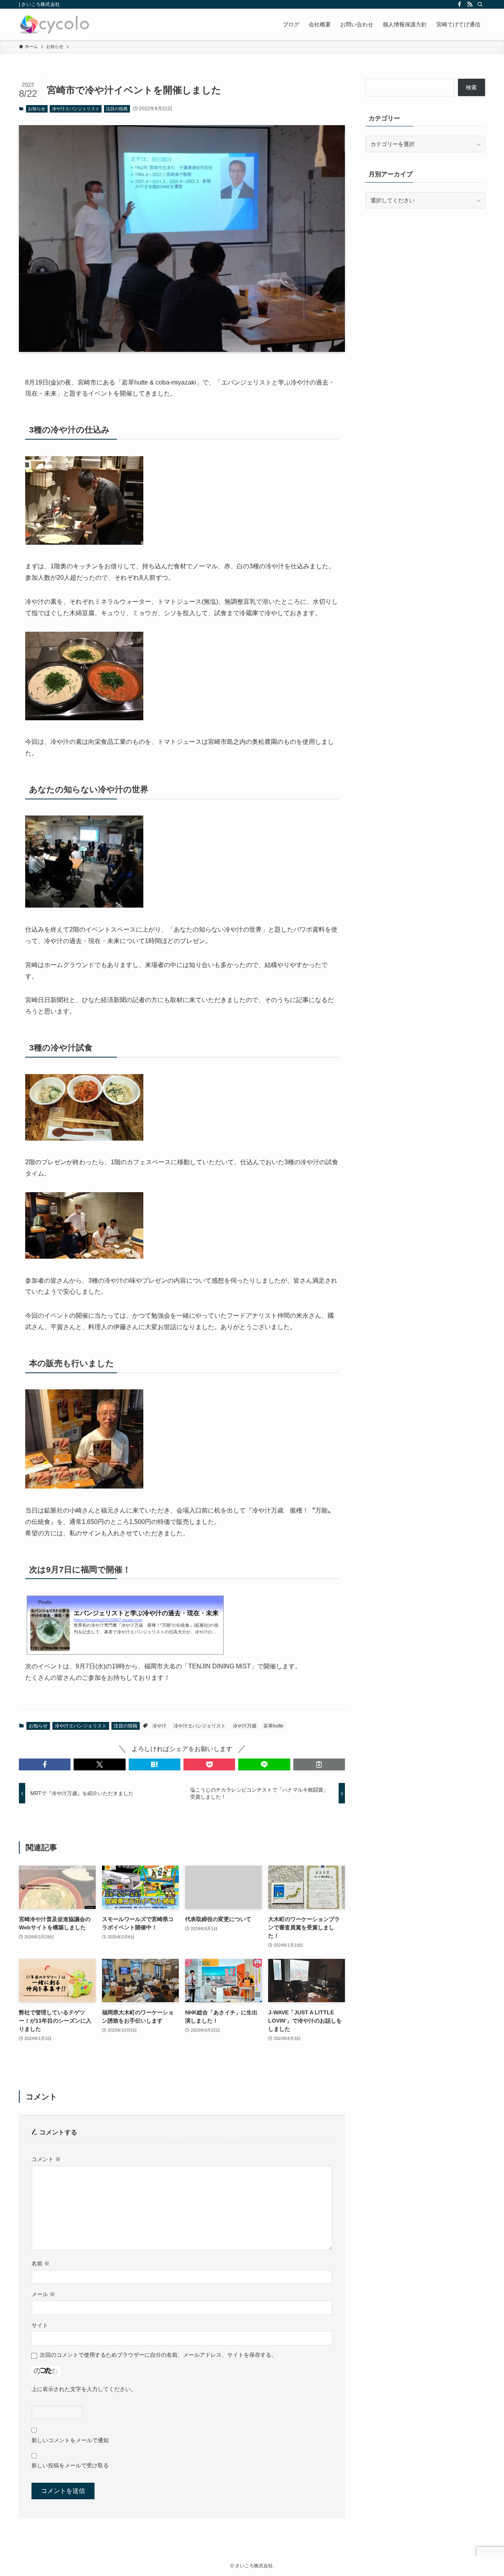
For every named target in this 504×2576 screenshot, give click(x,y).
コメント (46, 2159)
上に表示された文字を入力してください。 (84, 2389)
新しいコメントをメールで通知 (70, 2440)
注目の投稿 (117, 109)
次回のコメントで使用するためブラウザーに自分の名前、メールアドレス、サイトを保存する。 (158, 2355)
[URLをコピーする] (319, 1764)
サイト (40, 2325)
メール (43, 2294)
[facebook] (460, 4)
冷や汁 (159, 1726)
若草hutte (273, 1726)
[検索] (480, 4)
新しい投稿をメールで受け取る (70, 2465)
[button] (45, 1764)
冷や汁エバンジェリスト (76, 109)
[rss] (470, 4)
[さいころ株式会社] (54, 24)
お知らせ (37, 109)
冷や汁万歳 (245, 1726)
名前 (41, 2263)
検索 (471, 87)
